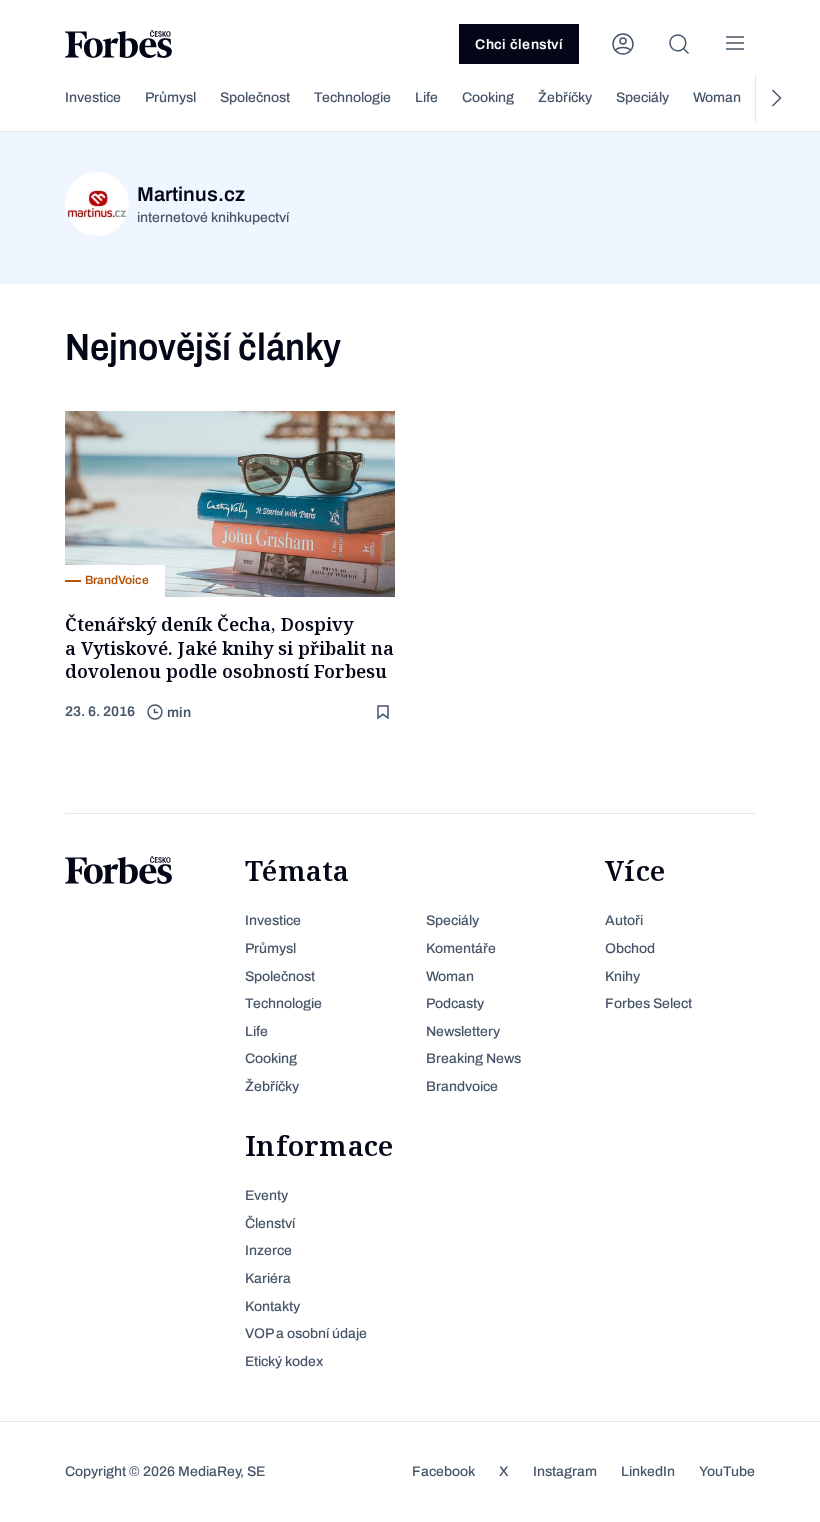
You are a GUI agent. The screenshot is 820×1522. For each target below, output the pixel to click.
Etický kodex (284, 1361)
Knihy (622, 976)
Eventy (266, 1195)
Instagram (565, 1471)
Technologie (352, 97)
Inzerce (268, 1250)
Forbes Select (648, 1003)
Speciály (642, 97)
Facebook (443, 1471)
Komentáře (461, 948)
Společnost (255, 97)
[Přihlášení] (623, 44)
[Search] (679, 44)
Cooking (488, 97)
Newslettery (463, 1031)
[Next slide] (775, 98)
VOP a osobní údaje (306, 1333)
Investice (93, 97)
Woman (717, 97)
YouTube (727, 1471)
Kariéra (268, 1278)
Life (426, 97)
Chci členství (519, 44)
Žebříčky (565, 97)
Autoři (624, 920)
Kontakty (272, 1306)
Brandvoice (462, 1086)
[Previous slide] (45, 98)
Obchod (630, 948)
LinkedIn (648, 1471)
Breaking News (473, 1058)
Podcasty (455, 1003)
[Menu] (735, 44)
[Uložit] (385, 712)
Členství (270, 1223)
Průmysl (170, 97)
